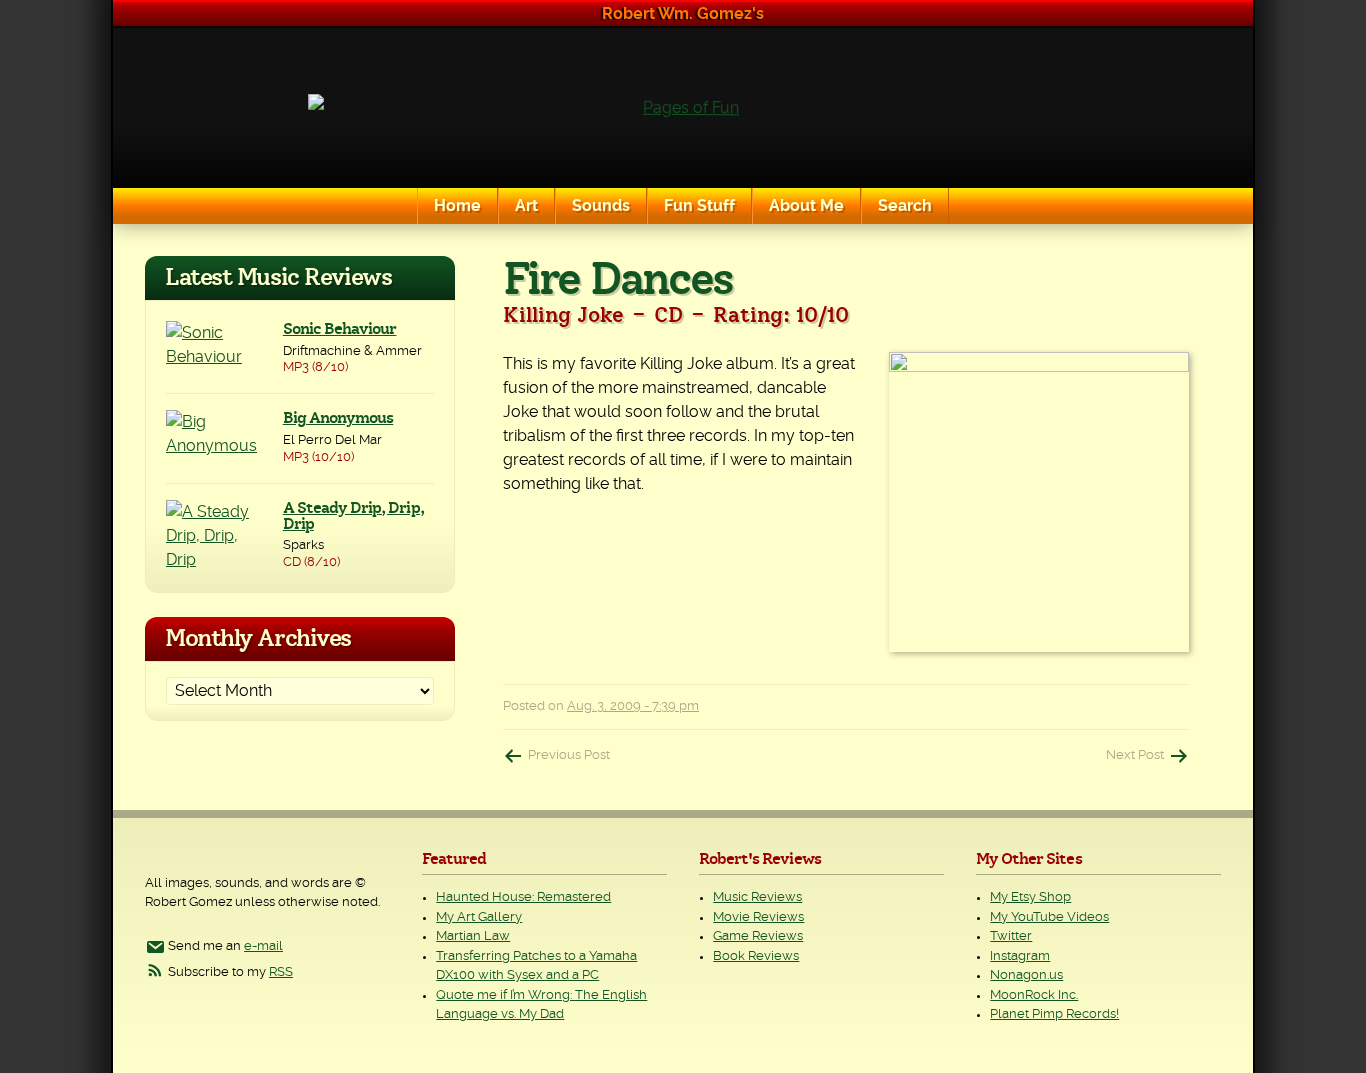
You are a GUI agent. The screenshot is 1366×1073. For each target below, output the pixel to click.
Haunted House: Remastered (523, 897)
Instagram (1020, 956)
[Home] (683, 108)
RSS (281, 972)
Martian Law (473, 936)
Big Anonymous (338, 418)
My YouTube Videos (1049, 917)
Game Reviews (758, 936)
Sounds (601, 206)
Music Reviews (757, 897)
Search (905, 206)
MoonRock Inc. (1034, 995)
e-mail (263, 946)
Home (457, 206)
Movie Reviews (758, 917)
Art (526, 206)
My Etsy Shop (1030, 897)
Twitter (1011, 936)
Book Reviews (756, 956)
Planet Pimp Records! (1054, 1014)
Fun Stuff (699, 206)
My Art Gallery (479, 917)
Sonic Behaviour (340, 329)
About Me (806, 206)
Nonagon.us (1026, 975)
